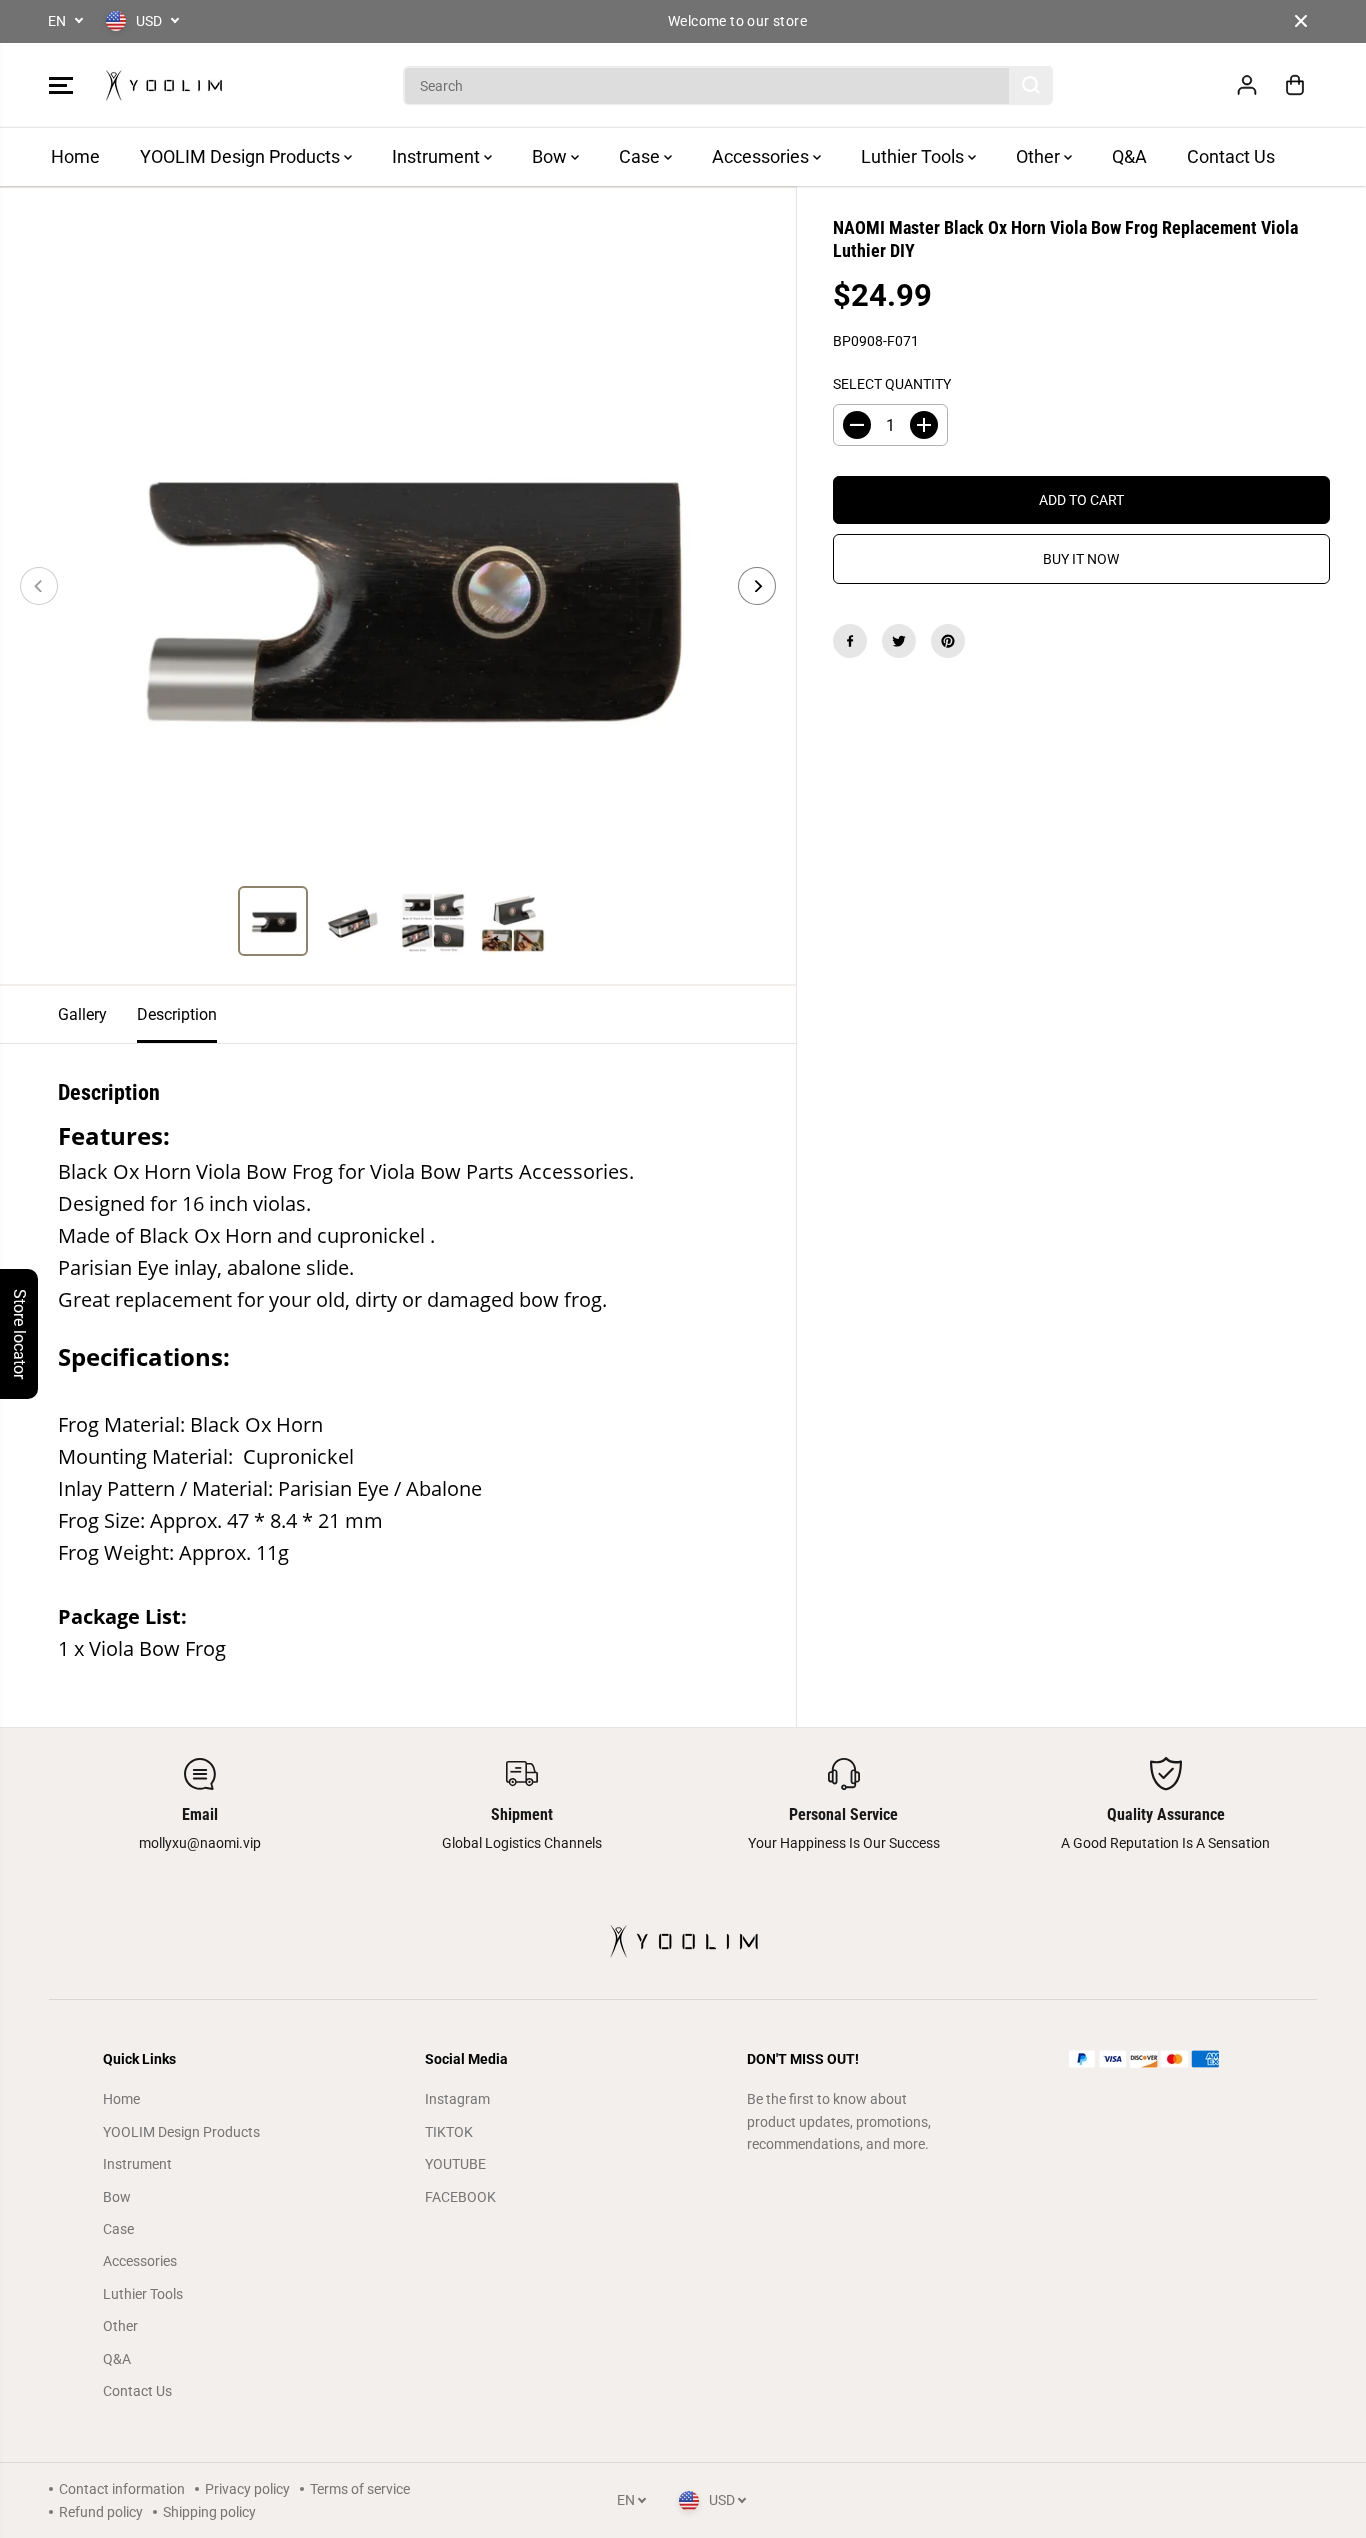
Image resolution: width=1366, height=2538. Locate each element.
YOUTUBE (455, 2164)
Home (75, 156)
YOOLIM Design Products (242, 156)
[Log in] (1247, 85)
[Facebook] (850, 641)
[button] (61, 85)
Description (177, 1014)
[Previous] (39, 586)
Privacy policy (247, 2489)
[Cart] (1295, 85)
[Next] (757, 586)
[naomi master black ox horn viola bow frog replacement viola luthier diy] (398, 586)
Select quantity (892, 384)
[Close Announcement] (1301, 21)
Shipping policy (209, 2512)
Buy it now (1081, 559)
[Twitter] (899, 641)
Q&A (1129, 156)
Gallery (82, 1014)
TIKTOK (449, 2132)
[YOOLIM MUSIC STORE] (164, 85)
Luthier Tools (914, 156)
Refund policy (101, 2512)
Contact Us (1231, 156)
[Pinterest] (948, 641)
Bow (551, 156)
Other (1040, 156)
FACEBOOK (460, 2197)
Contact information (122, 2489)
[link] (1166, 2059)
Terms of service (360, 2489)
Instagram (457, 2099)
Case (641, 156)
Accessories (762, 156)
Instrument (438, 156)
